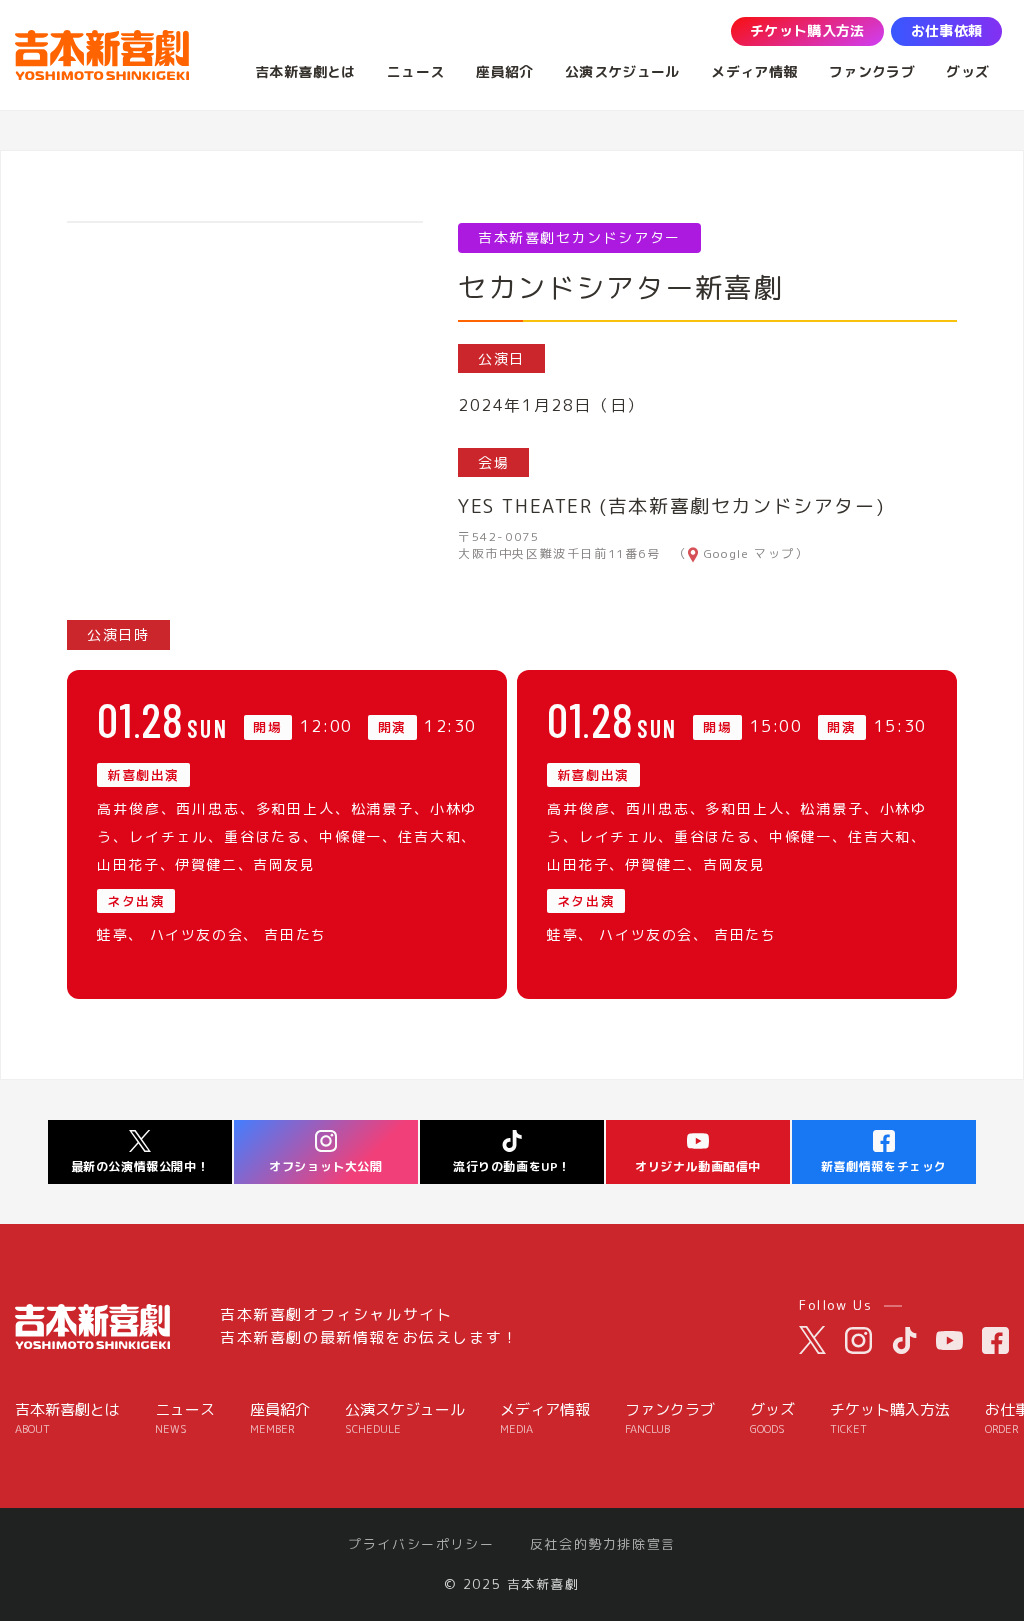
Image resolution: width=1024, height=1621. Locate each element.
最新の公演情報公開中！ (140, 1166)
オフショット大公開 (325, 1166)
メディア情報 (545, 1418)
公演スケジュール (405, 1418)
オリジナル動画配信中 (698, 1166)
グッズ (772, 1418)
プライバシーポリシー (421, 1544)
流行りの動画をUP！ (512, 1166)
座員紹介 (280, 1418)
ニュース (185, 1418)
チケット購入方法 (890, 1418)
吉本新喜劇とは (67, 1418)
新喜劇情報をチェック (884, 1166)
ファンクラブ (670, 1418)
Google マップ (749, 554)
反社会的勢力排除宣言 (603, 1544)
